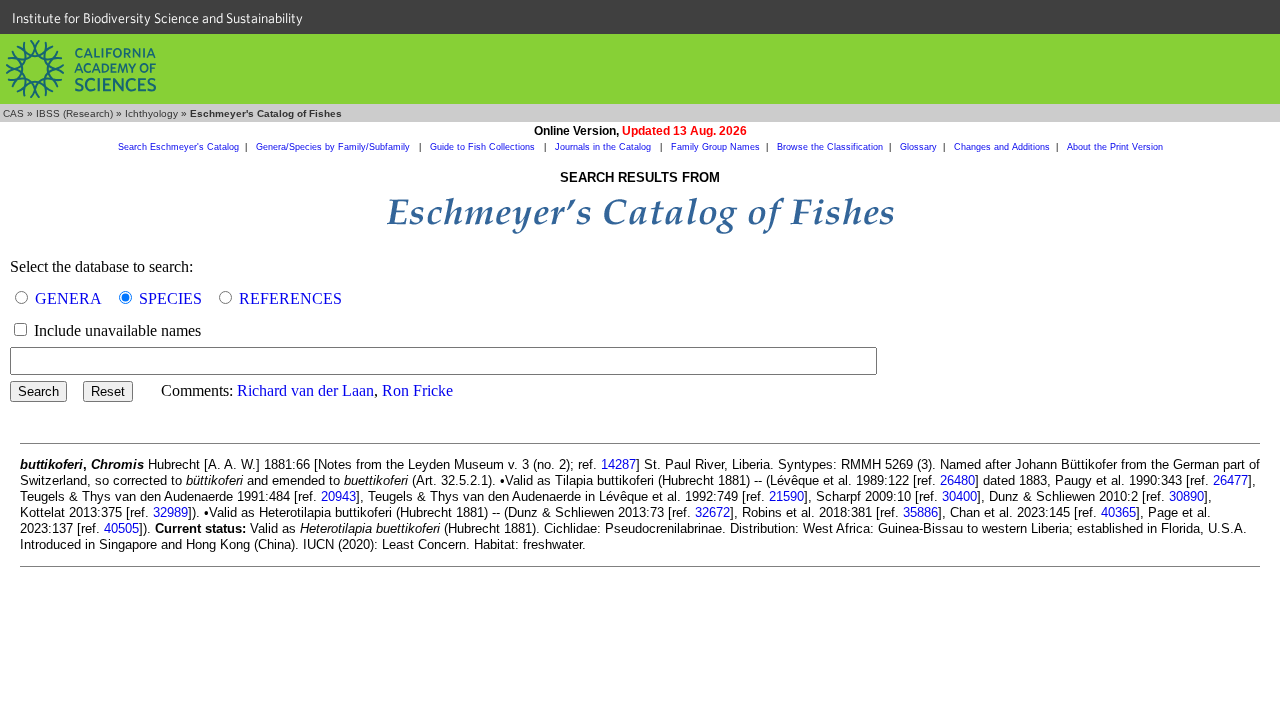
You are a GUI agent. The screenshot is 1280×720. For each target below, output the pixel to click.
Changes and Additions (1002, 147)
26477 (1230, 480)
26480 (957, 480)
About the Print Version (1115, 147)
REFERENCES (290, 298)
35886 (920, 512)
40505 (121, 528)
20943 (338, 496)
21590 (786, 496)
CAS (13, 113)
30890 (1186, 496)
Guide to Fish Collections (484, 147)
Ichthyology (151, 113)
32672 (712, 512)
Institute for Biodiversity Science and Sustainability (157, 18)
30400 (959, 496)
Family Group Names (715, 147)
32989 (170, 512)
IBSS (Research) (74, 113)
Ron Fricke (417, 390)
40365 (1118, 512)
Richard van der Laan (305, 390)
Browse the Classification (830, 147)
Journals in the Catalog (604, 147)
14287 (618, 464)
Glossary (918, 147)
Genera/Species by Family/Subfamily (334, 147)
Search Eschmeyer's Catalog (178, 147)
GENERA (68, 298)
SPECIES (170, 298)
